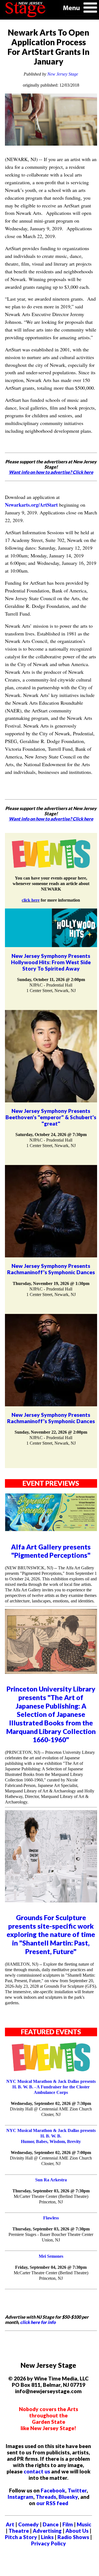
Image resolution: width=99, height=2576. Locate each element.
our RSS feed (52, 2503)
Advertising (47, 2531)
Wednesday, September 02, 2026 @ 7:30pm (51, 2103)
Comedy (28, 2524)
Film (68, 2524)
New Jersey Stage (63, 74)
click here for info (38, 2322)
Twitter (77, 2490)
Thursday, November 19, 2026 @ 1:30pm (51, 1283)
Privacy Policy (49, 2543)
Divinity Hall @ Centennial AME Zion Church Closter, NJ (51, 2112)
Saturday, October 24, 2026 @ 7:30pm (51, 1135)
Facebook (53, 2490)
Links (47, 2537)
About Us (77, 2531)
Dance (51, 2524)
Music (84, 2524)
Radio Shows (73, 2537)
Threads (46, 2497)
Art (10, 2524)
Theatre (19, 2531)
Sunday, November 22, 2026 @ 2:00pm (51, 1432)
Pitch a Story (21, 2537)
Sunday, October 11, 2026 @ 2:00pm (51, 980)
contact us (37, 2471)
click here (31, 900)
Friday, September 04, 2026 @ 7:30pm (51, 2267)
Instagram (20, 2497)
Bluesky (68, 2497)
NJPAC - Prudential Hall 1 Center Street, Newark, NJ (51, 988)
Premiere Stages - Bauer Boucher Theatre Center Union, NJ (51, 2237)
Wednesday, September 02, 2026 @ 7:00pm (51, 2153)
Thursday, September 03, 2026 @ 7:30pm (51, 2191)
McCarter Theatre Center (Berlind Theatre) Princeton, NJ (51, 2199)
